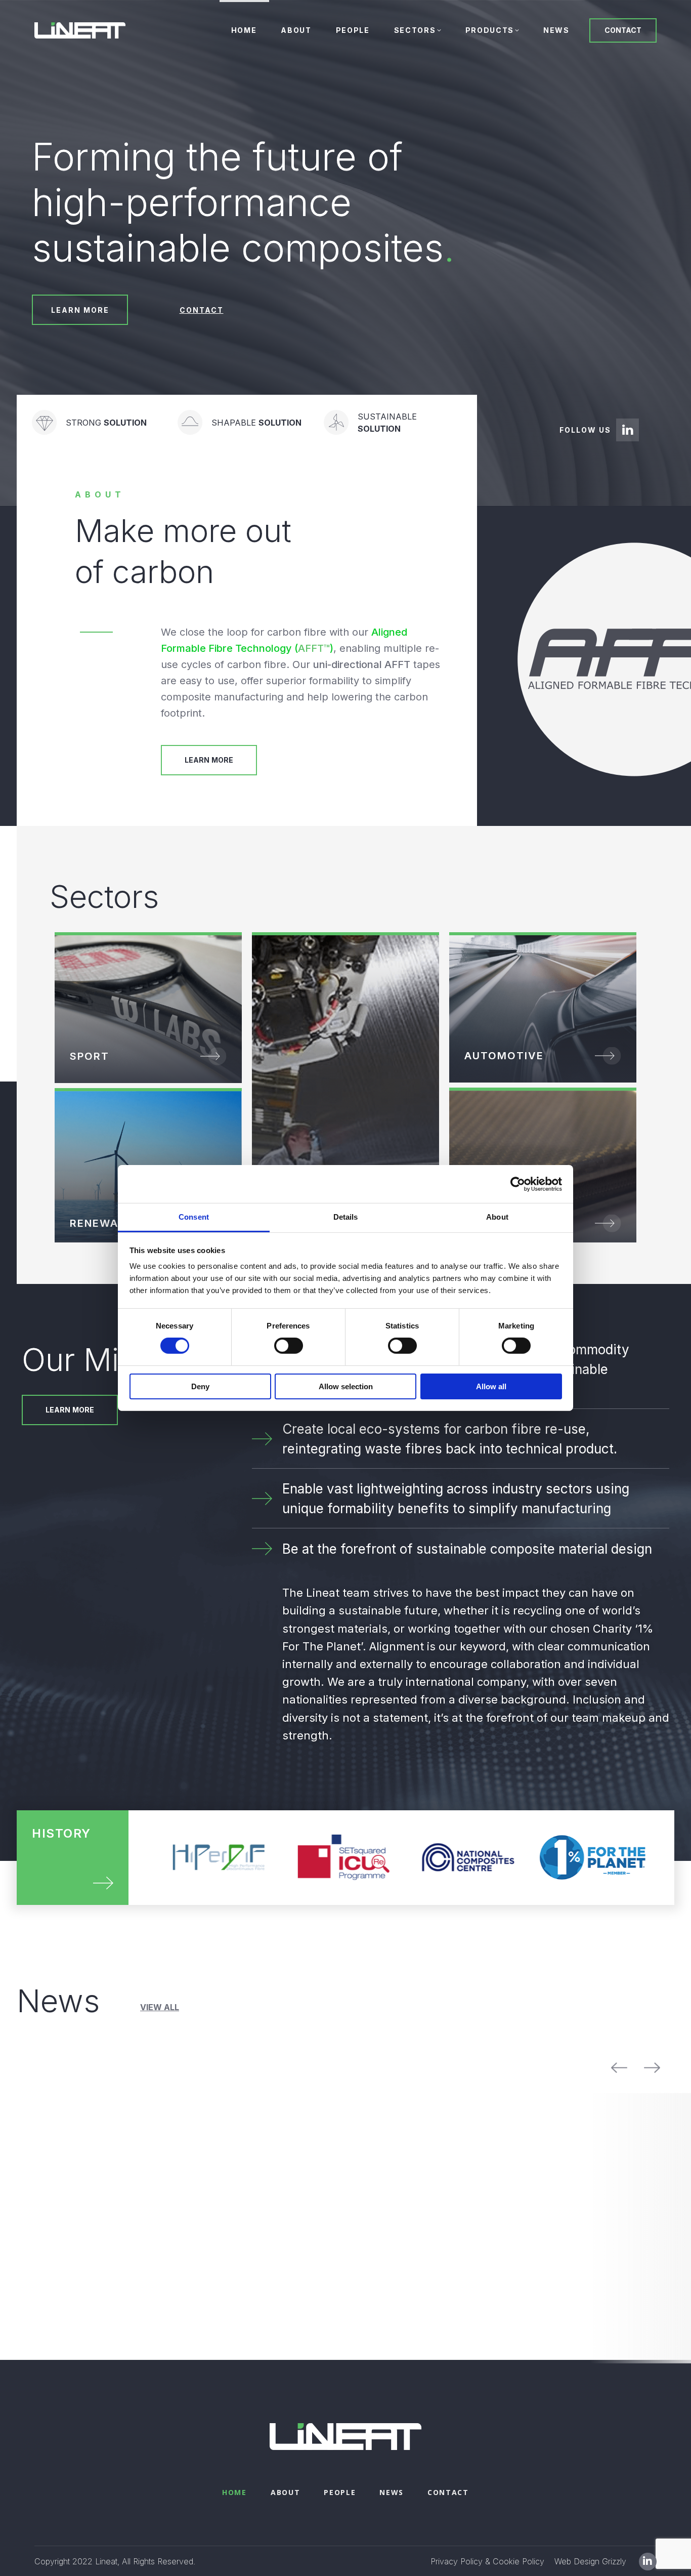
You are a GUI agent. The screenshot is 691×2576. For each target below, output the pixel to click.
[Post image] (99, 2096)
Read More (611, 1223)
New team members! (251, 2183)
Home (234, 2532)
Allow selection (346, 1386)
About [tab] (497, 1217)
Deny (200, 1386)
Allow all (491, 1386)
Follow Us (585, 430)
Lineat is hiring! (406, 2213)
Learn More (209, 760)
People (340, 2532)
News (392, 2532)
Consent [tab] (194, 1217)
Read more (59, 2260)
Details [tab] (346, 1217)
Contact (448, 2532)
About (285, 2532)
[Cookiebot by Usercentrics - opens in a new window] (518, 1184)
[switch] (289, 1346)
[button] (160, 2008)
